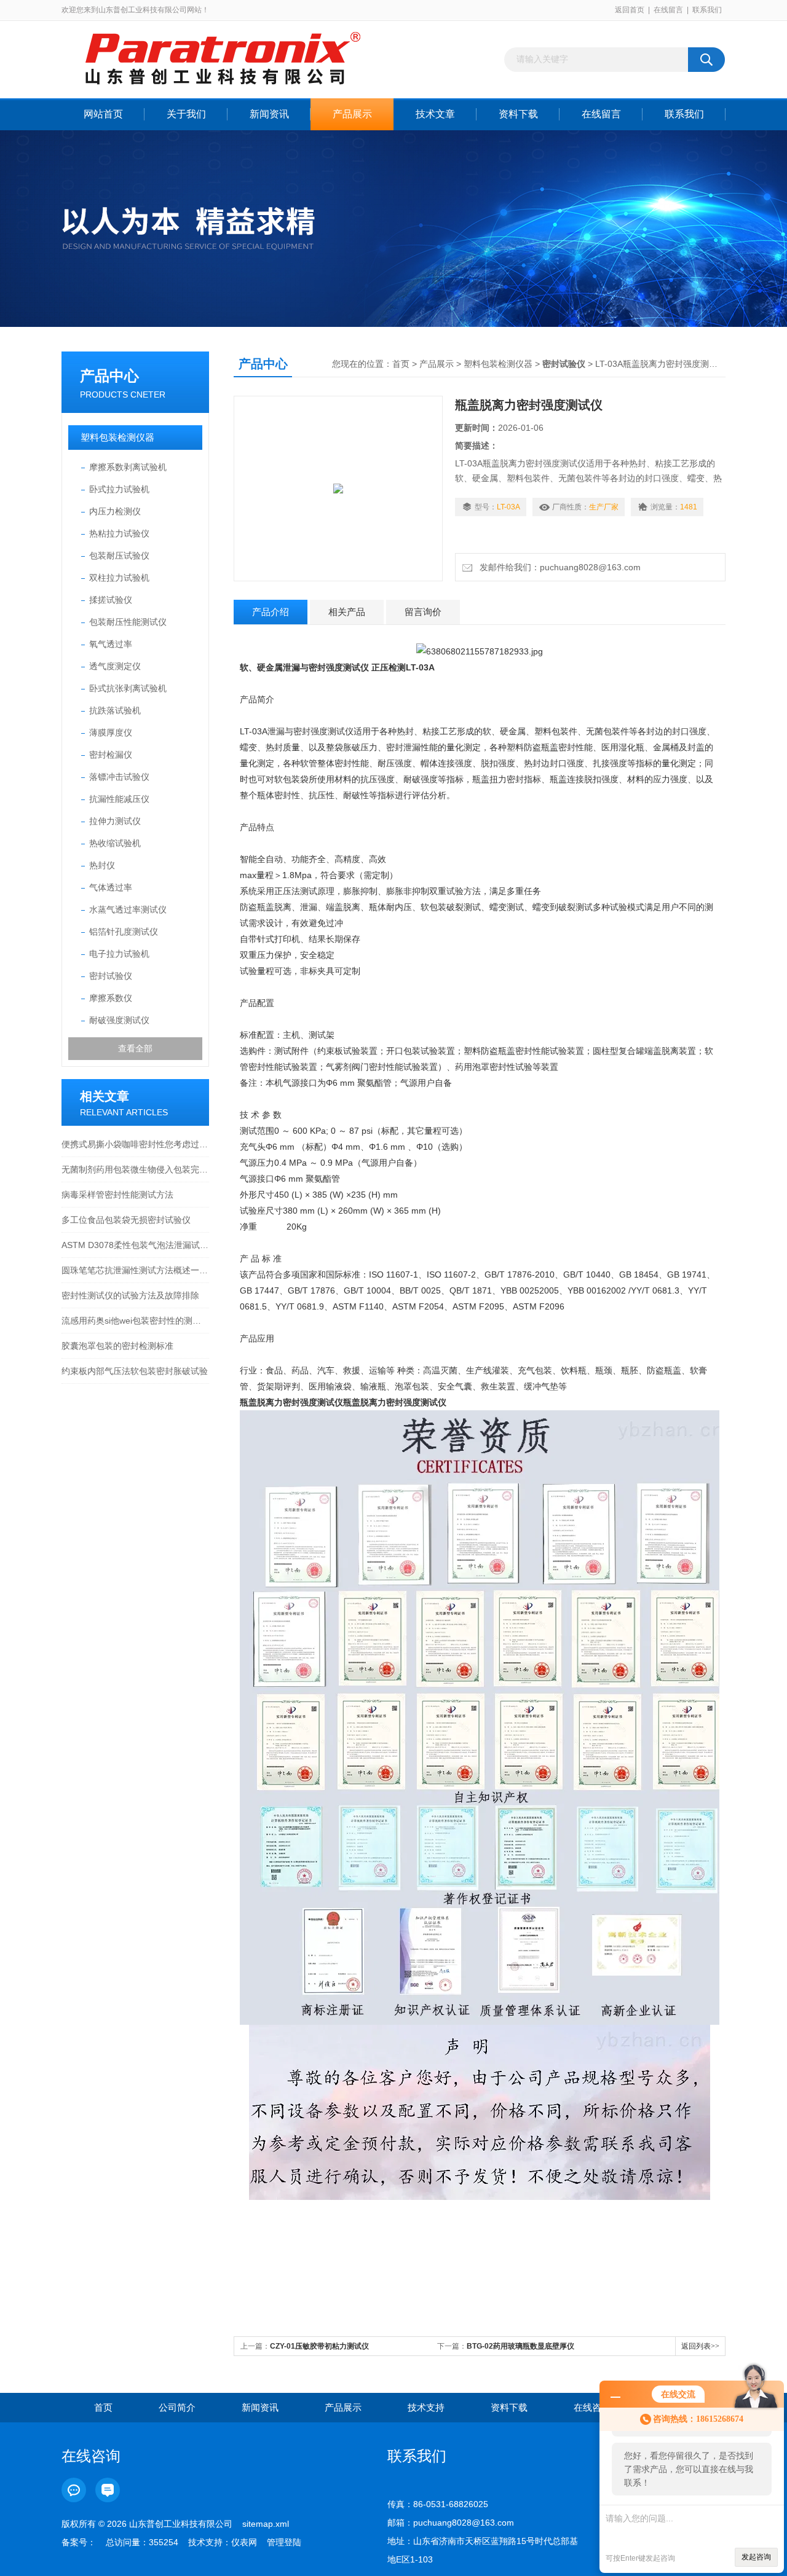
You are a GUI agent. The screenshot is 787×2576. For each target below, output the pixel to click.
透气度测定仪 (115, 666)
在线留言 (668, 10)
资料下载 (518, 114)
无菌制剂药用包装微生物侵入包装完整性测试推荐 (135, 1169)
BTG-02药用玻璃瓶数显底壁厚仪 (520, 2346)
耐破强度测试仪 (119, 1020)
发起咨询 (756, 2557)
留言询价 (423, 612)
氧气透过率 (111, 644)
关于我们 (186, 114)
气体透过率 (111, 887)
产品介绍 (271, 612)
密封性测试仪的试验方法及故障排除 (130, 1295)
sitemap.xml (266, 2524)
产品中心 (109, 376)
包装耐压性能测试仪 (128, 622)
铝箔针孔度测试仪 (124, 932)
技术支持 (426, 2407)
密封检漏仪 (111, 755)
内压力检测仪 (115, 511)
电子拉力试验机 (119, 954)
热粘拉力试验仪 (119, 533)
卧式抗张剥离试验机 (128, 688)
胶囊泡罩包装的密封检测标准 (117, 1346)
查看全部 (135, 1048)
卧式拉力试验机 (119, 489)
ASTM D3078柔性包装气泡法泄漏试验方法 (135, 1245)
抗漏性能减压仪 (119, 799)
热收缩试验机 (115, 843)
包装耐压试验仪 (119, 556)
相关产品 (347, 612)
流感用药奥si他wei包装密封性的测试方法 (135, 1321)
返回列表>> (700, 2346)
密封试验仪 (111, 976)
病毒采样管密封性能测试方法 (117, 1195)
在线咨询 (592, 2407)
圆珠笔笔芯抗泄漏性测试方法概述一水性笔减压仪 (135, 1270)
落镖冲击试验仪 (119, 777)
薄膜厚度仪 (111, 732)
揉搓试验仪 (111, 600)
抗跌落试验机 (115, 710)
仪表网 (244, 2542)
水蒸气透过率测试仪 (128, 909)
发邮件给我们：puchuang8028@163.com (558, 567)
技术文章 (435, 114)
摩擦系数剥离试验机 (128, 467)
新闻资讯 (269, 114)
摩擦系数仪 (111, 998)
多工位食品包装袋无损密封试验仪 (126, 1220)
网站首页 (103, 114)
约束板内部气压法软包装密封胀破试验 (135, 1371)
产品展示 (352, 114)
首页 (401, 364)
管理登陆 (284, 2542)
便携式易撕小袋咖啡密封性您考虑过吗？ (135, 1144)
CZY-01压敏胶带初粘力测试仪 (319, 2346)
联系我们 (707, 10)
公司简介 (177, 2407)
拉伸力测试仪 (115, 821)
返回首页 (630, 10)
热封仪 (102, 865)
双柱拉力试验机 (119, 578)
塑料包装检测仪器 (117, 437)
